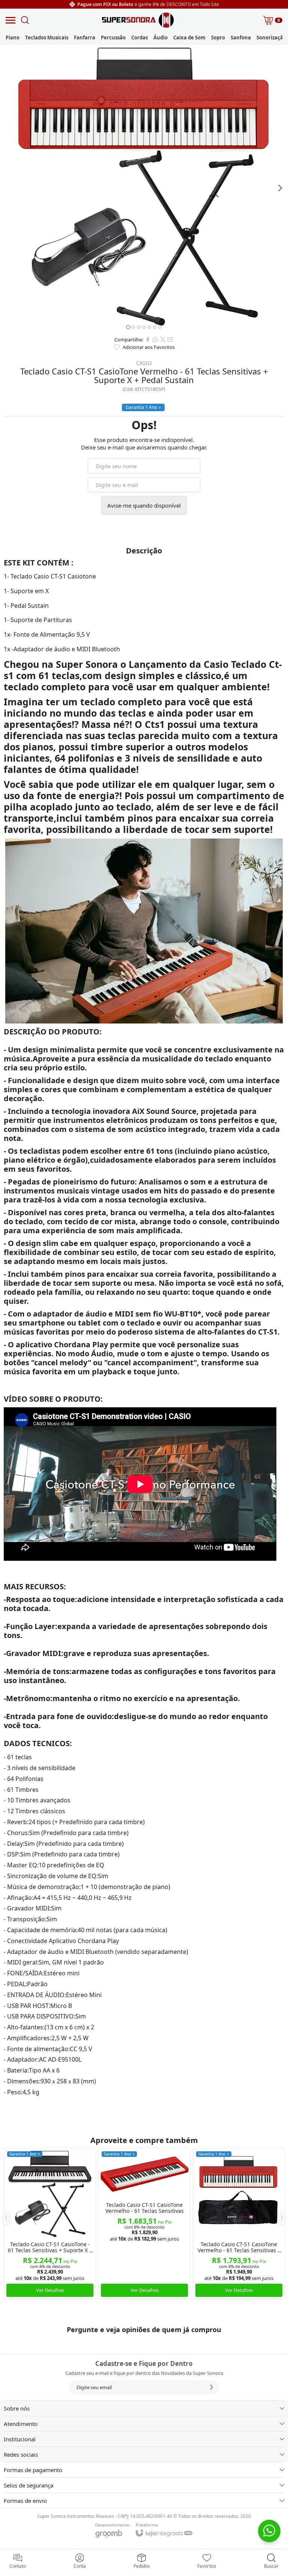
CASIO (144, 363)
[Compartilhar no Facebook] (148, 340)
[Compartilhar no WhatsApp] (155, 340)
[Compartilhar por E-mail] (170, 340)
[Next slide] (280, 188)
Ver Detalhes (50, 2290)
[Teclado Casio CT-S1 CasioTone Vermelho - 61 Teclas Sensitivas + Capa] (239, 2224)
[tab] (128, 327)
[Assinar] (211, 2387)
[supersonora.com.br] (138, 20)
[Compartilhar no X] (163, 340)
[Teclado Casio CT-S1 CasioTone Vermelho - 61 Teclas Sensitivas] (144, 2224)
